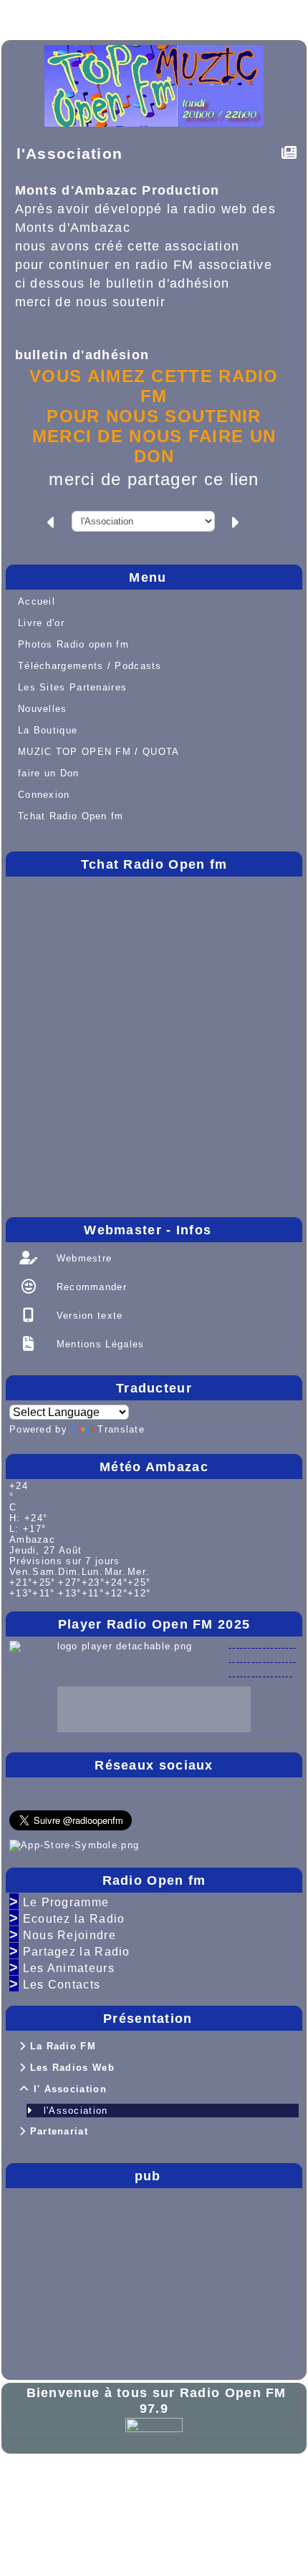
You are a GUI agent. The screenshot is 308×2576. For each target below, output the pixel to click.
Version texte (87, 1316)
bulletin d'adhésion (82, 355)
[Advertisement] (52, 2275)
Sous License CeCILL (163, 2502)
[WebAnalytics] (154, 2424)
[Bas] (122, 16)
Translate (121, 1429)
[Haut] (30, 16)
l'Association (70, 153)
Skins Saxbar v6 (57, 2502)
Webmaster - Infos (189, 1230)
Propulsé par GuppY (67, 2479)
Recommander (90, 1287)
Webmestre (82, 1258)
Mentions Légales (98, 1344)
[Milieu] (76, 16)
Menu (212, 577)
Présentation (199, 2019)
